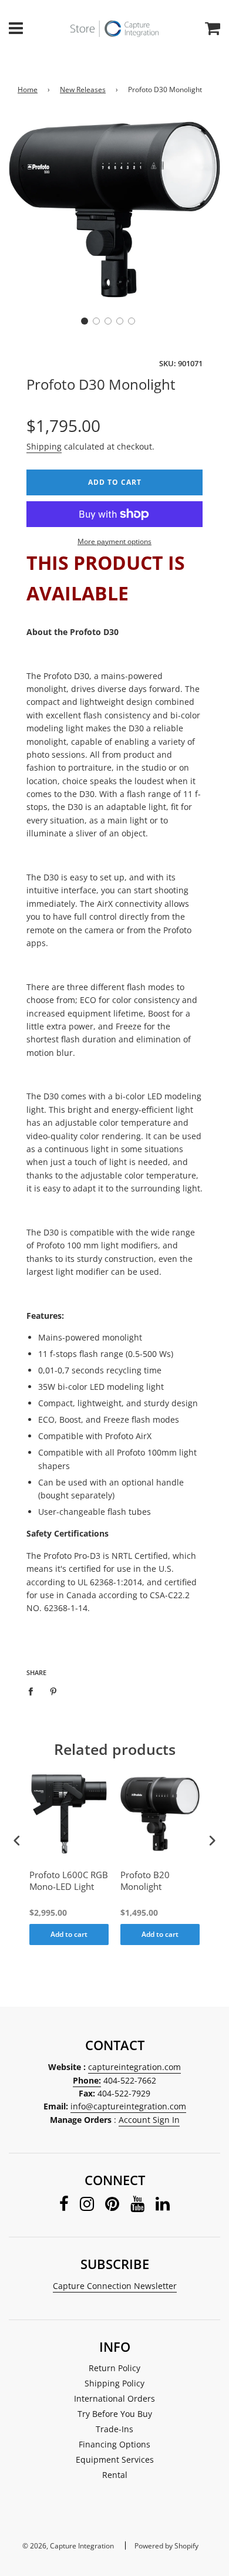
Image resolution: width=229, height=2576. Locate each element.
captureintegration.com (134, 2067)
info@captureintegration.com (128, 2106)
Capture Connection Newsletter (115, 2286)
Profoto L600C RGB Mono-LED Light (69, 1881)
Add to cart (69, 1934)
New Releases (83, 90)
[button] (85, 321)
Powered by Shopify (166, 2546)
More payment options (114, 541)
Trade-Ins (114, 2429)
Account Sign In (149, 2120)
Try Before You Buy (115, 2414)
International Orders (114, 2398)
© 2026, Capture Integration (68, 2546)
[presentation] (17, 1841)
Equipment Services (115, 2459)
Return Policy (114, 2368)
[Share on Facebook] (34, 1691)
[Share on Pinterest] (54, 1691)
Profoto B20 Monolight (145, 1881)
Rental (115, 2475)
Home (28, 90)
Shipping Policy (114, 2383)
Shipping (44, 446)
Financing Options (114, 2444)
